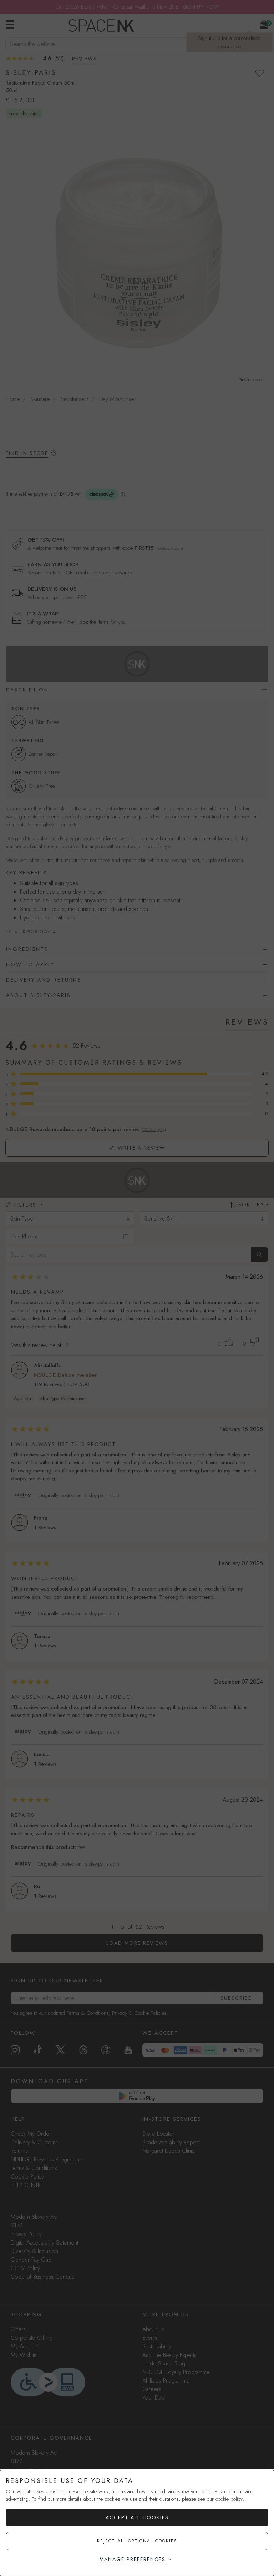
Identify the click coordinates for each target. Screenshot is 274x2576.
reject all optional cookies (137, 2541)
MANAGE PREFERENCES (133, 2559)
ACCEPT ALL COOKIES (137, 2517)
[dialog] (137, 2523)
